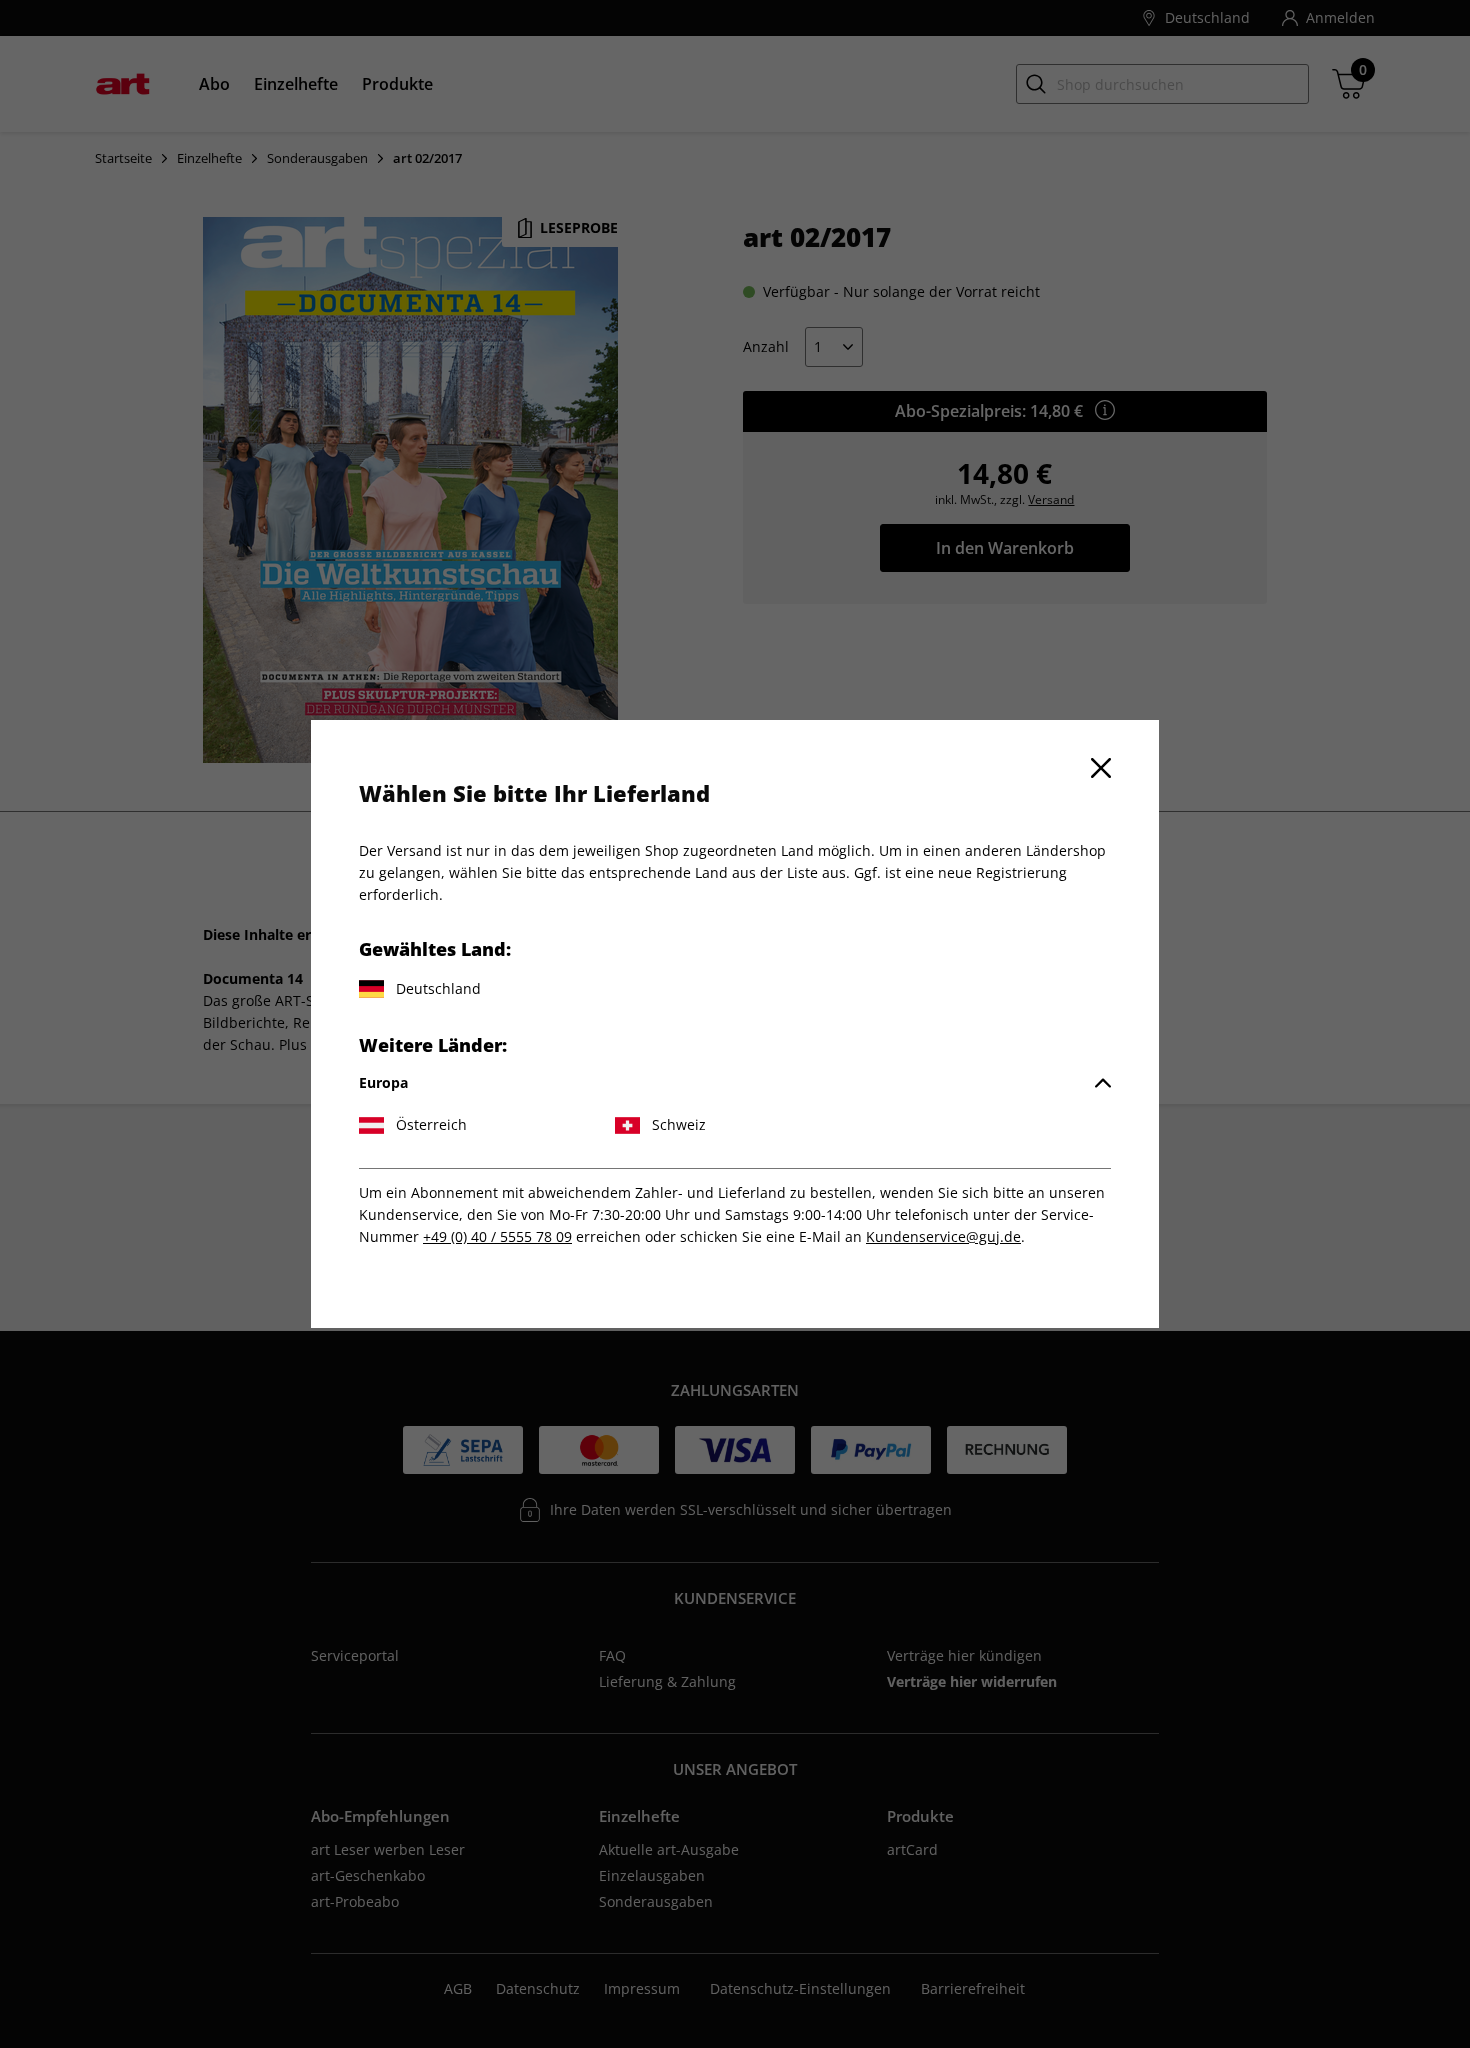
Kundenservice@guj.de (943, 1236)
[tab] (735, 1083)
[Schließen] (1101, 768)
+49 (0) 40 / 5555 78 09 (497, 1236)
